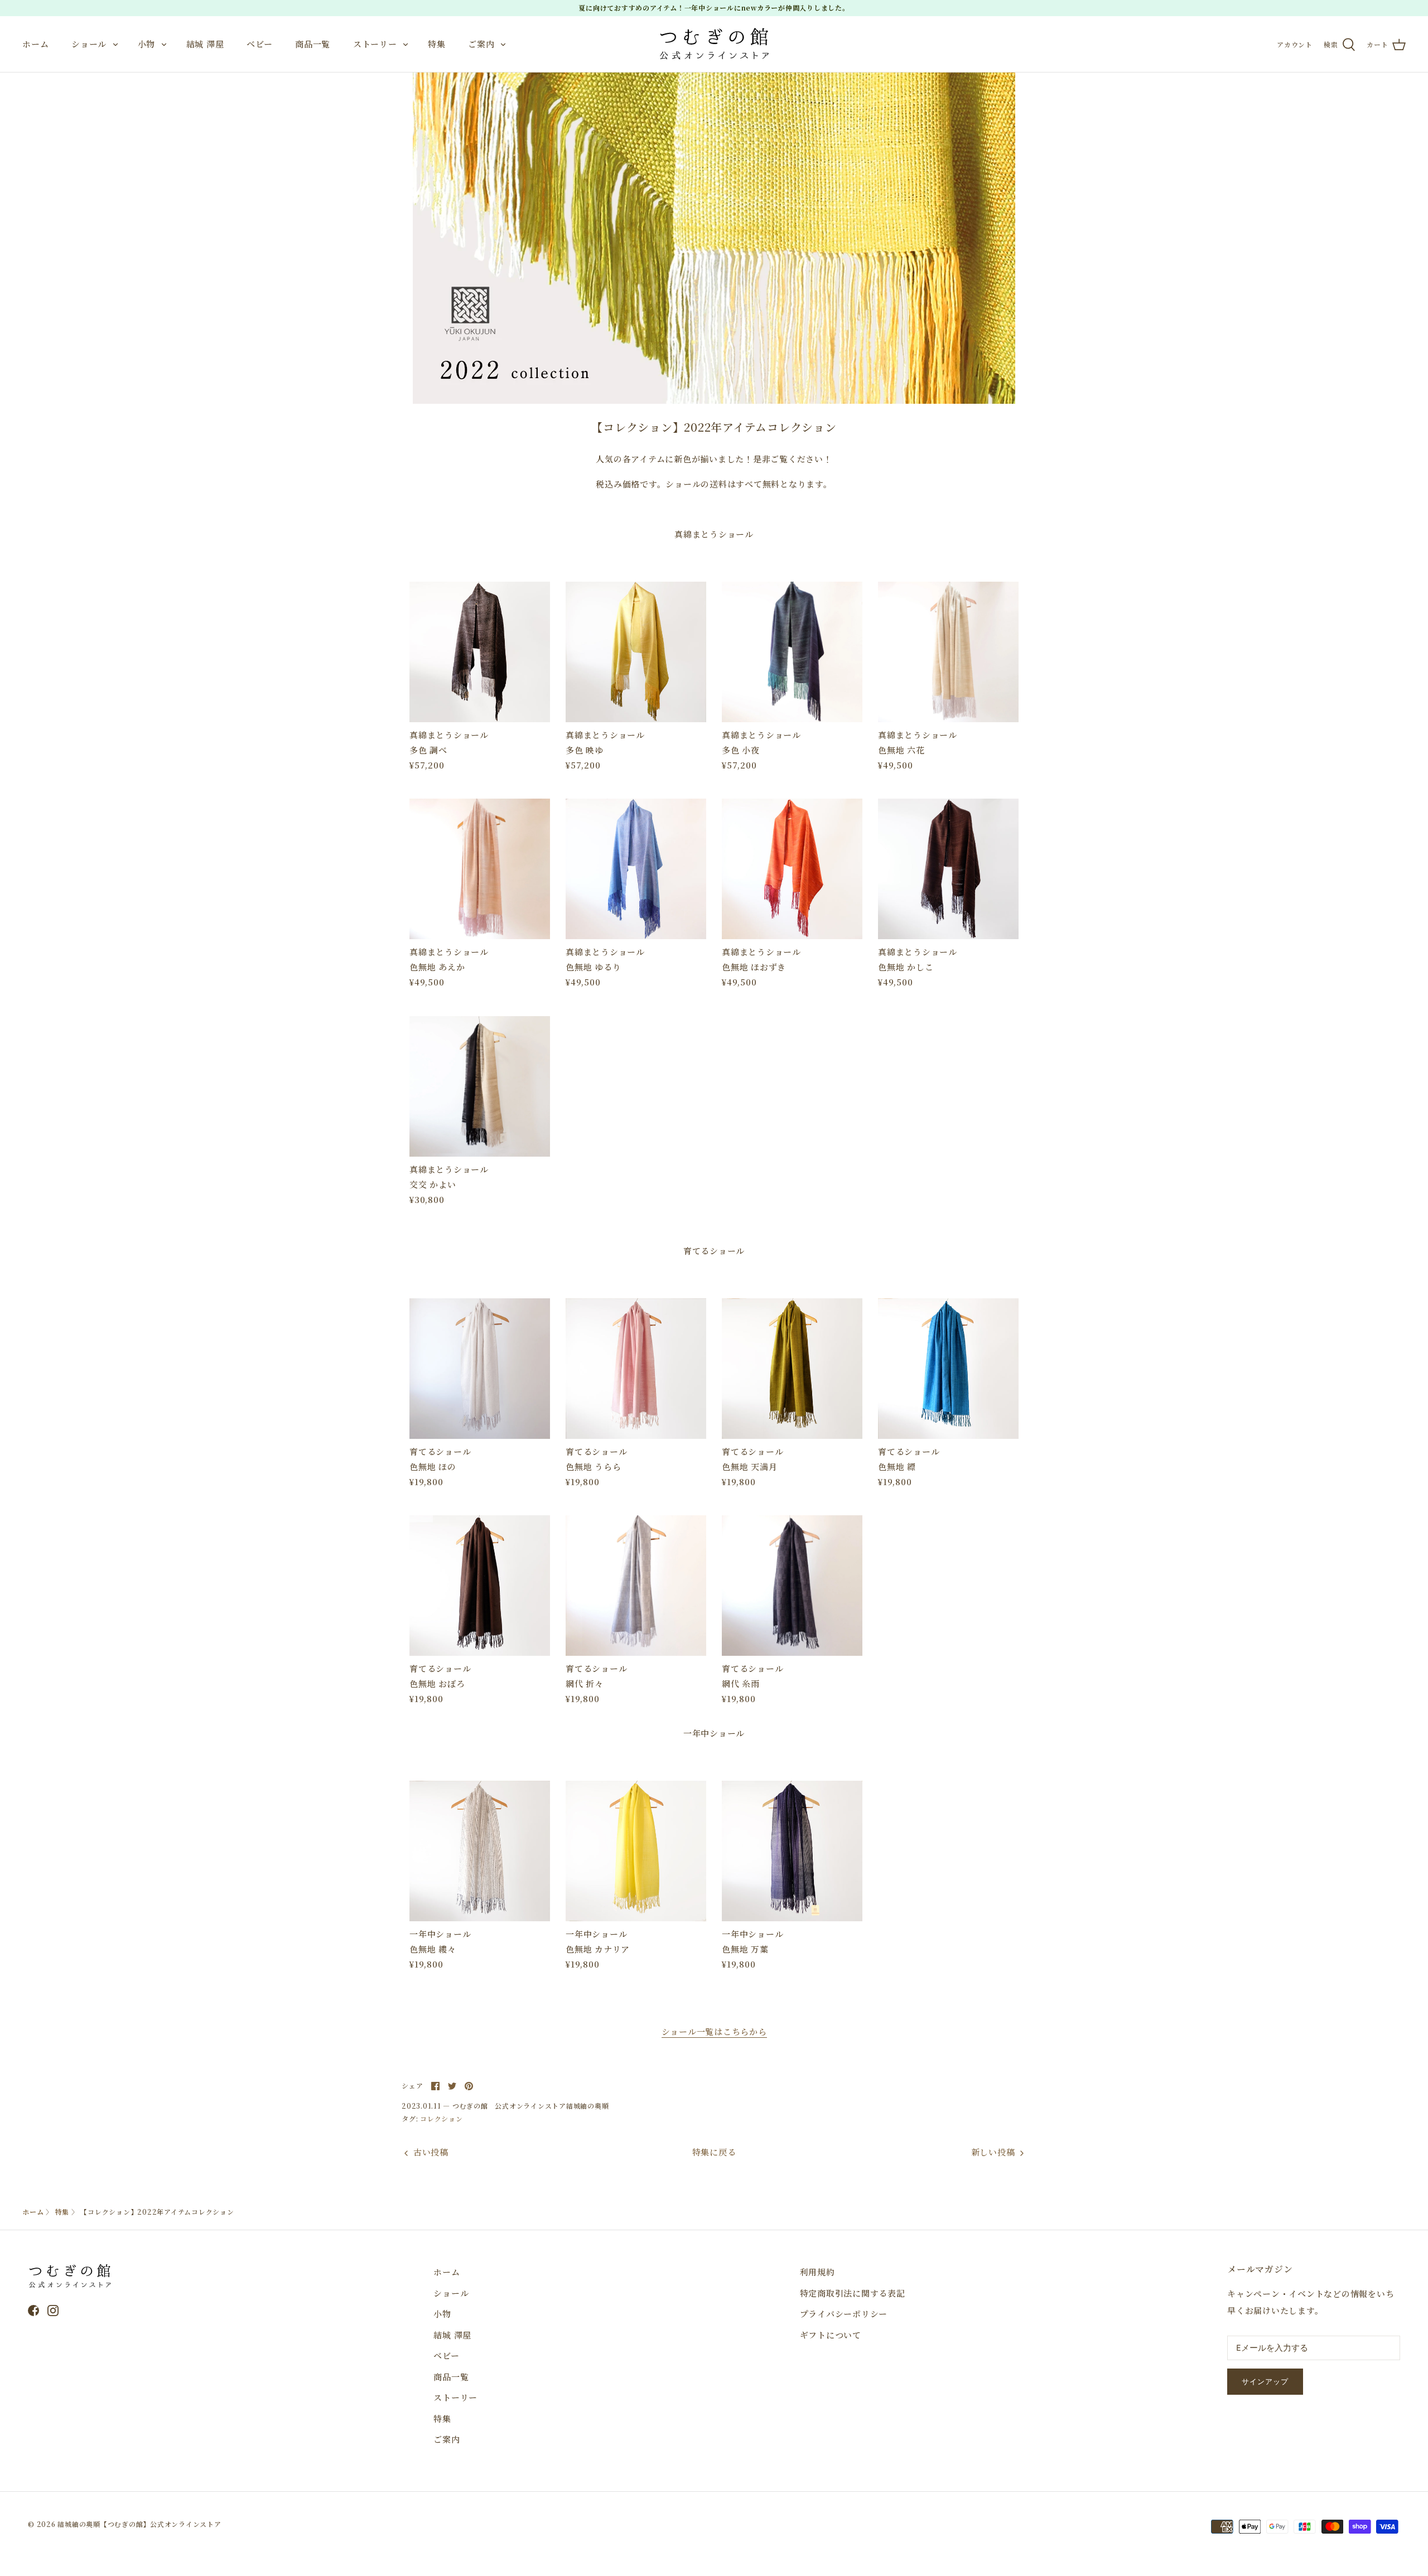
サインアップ (1265, 2382)
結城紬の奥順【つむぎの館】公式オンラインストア (139, 2524)
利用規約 (817, 2272)
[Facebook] (33, 2311)
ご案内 (481, 44)
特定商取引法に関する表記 (853, 2293)
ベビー (259, 44)
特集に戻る (714, 2152)
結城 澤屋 (205, 44)
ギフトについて (831, 2335)
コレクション (442, 2118)
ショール (89, 44)
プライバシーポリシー (844, 2314)
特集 (437, 44)
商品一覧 (313, 44)
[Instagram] (53, 2311)
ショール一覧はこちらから (714, 2031)
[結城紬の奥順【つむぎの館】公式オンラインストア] (714, 44)
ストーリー (375, 44)
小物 (147, 44)
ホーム (35, 44)
